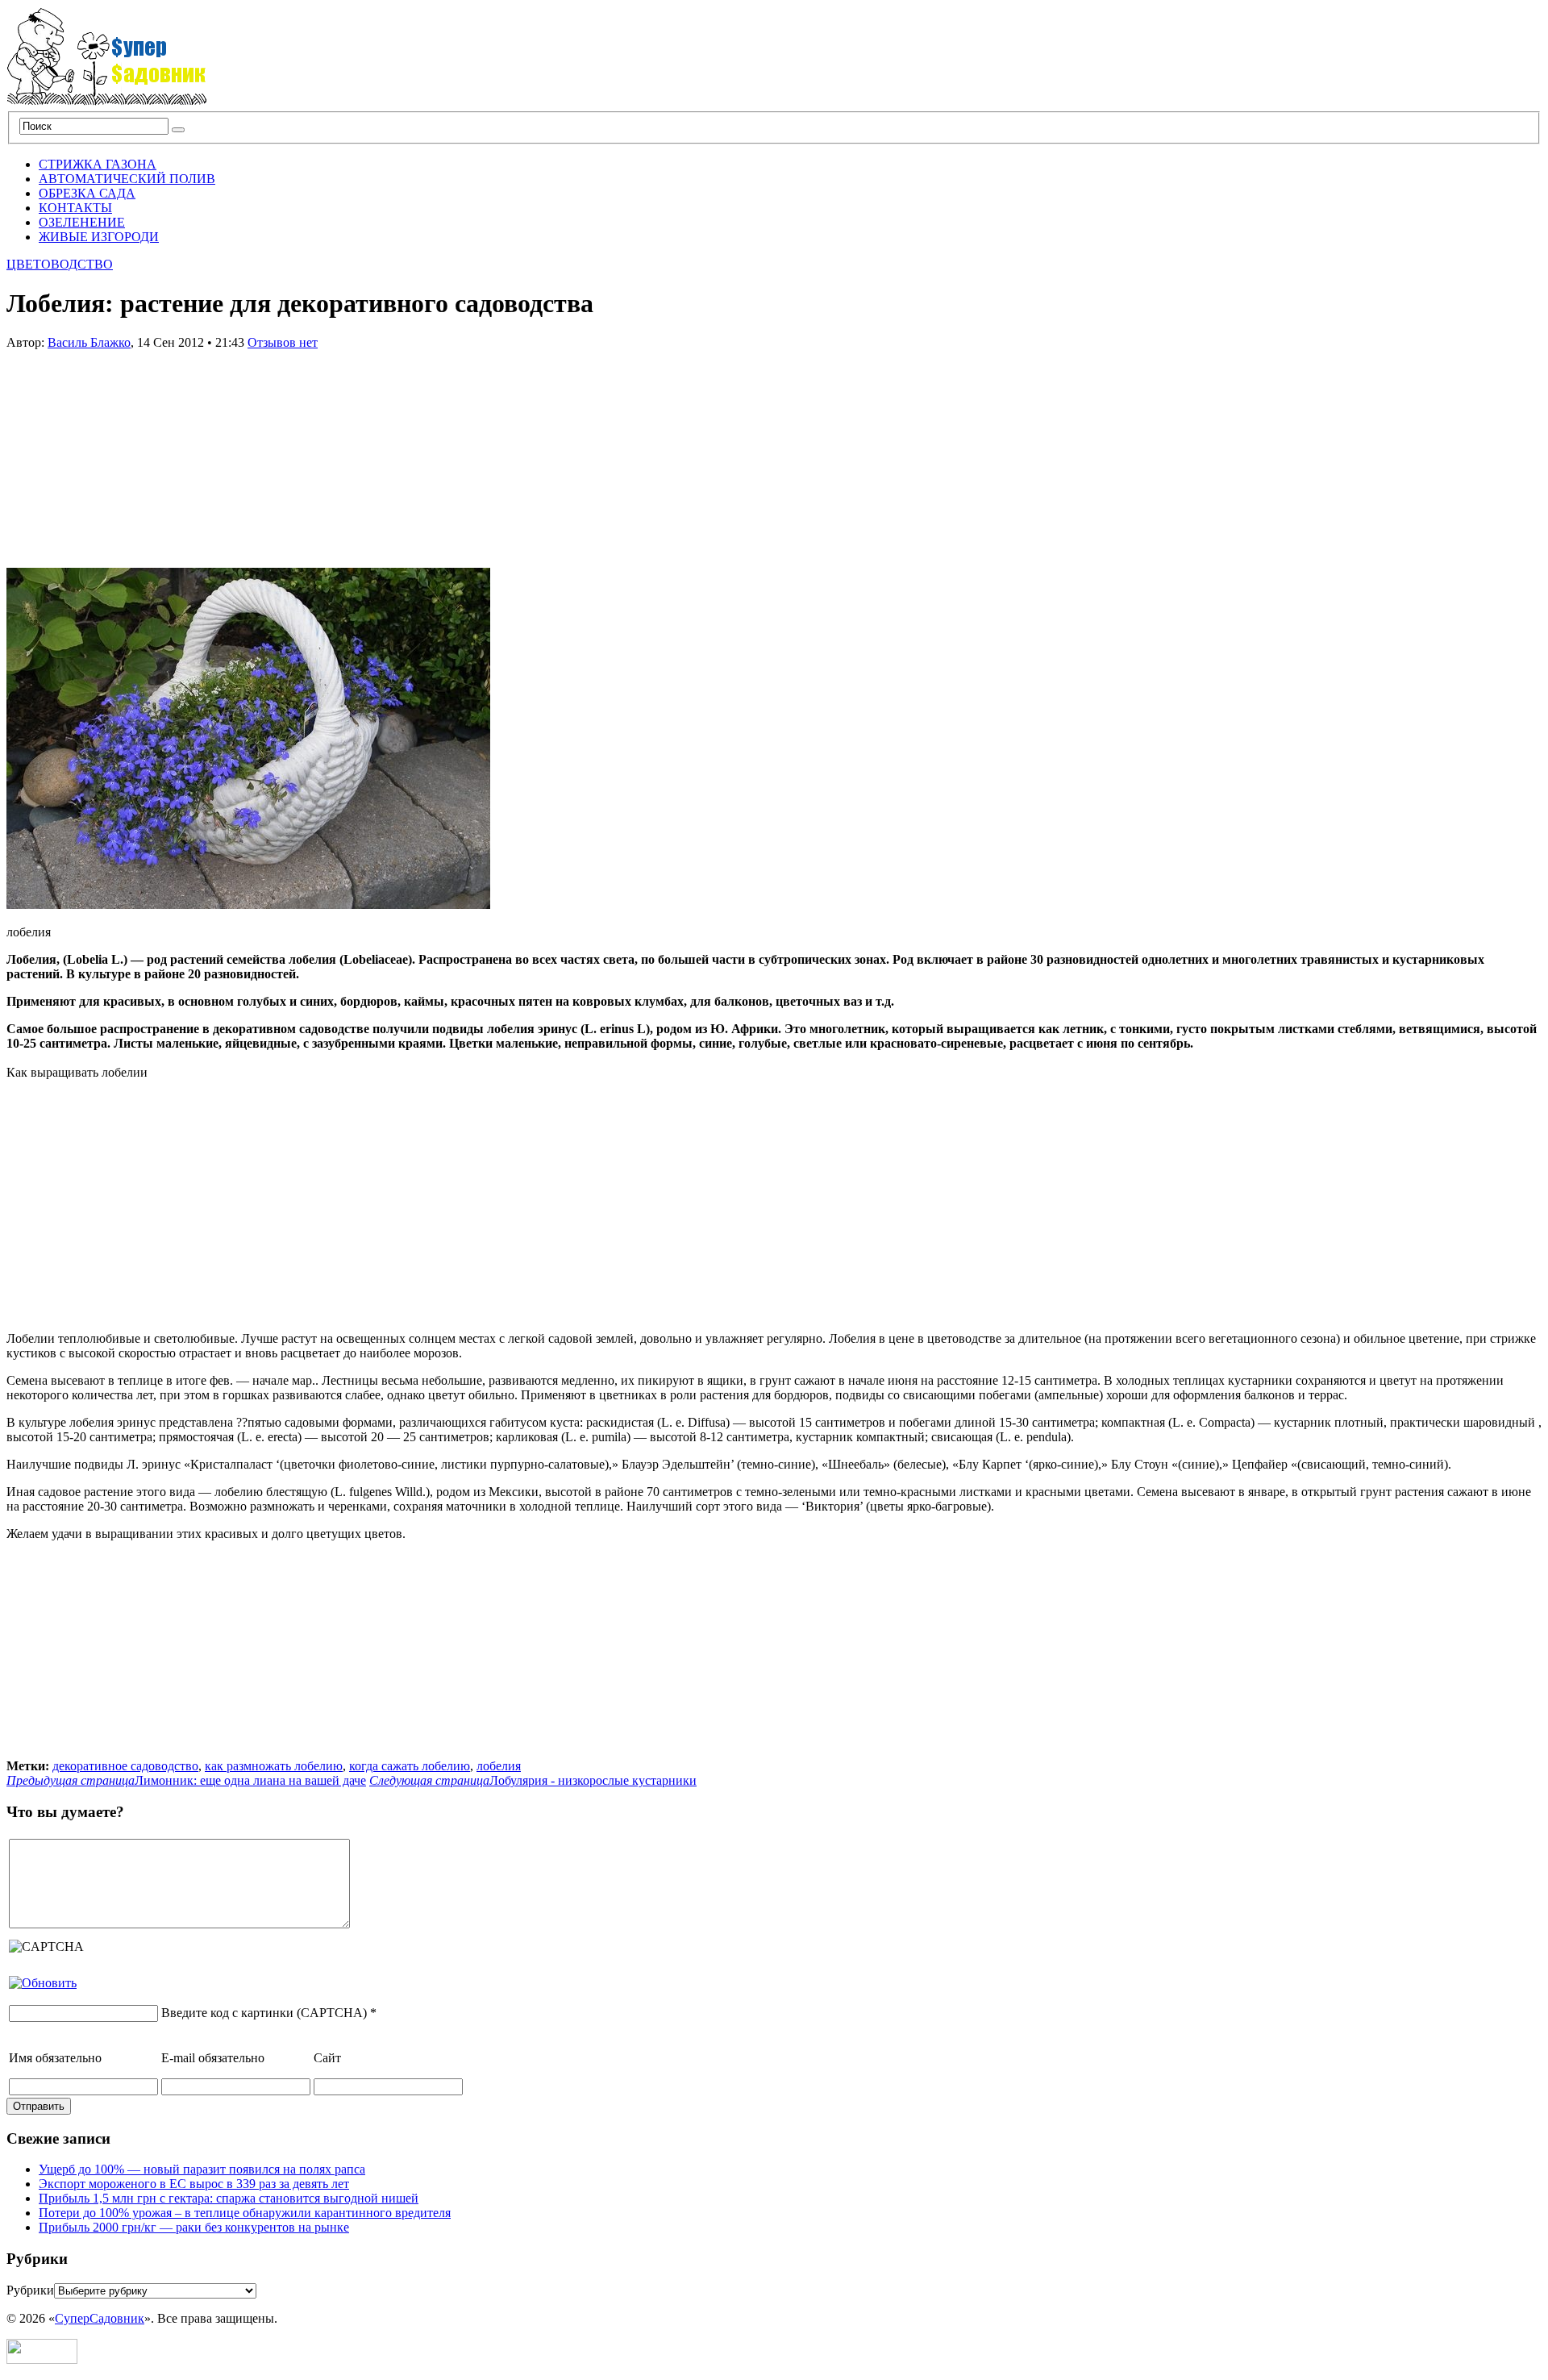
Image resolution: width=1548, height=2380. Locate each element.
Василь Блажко (89, 342)
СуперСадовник (100, 2318)
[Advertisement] (127, 451)
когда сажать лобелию (410, 1766)
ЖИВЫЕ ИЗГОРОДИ (99, 237)
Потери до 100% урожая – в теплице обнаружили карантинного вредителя (245, 2213)
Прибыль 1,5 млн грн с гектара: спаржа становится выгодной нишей (229, 2198)
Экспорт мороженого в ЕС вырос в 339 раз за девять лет (194, 2184)
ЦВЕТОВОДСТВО (60, 264)
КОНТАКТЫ (75, 208)
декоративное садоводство (125, 1766)
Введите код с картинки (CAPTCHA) (264, 2013)
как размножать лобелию (274, 1766)
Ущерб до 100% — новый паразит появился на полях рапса (202, 2169)
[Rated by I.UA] (42, 2359)
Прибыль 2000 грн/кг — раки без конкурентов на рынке (194, 2227)
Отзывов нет (283, 342)
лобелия (499, 1766)
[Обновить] (43, 1983)
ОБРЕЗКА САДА (87, 193)
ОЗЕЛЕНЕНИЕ (82, 222)
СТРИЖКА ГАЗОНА (98, 164)
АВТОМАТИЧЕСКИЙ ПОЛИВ (127, 179)
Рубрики (30, 2290)
